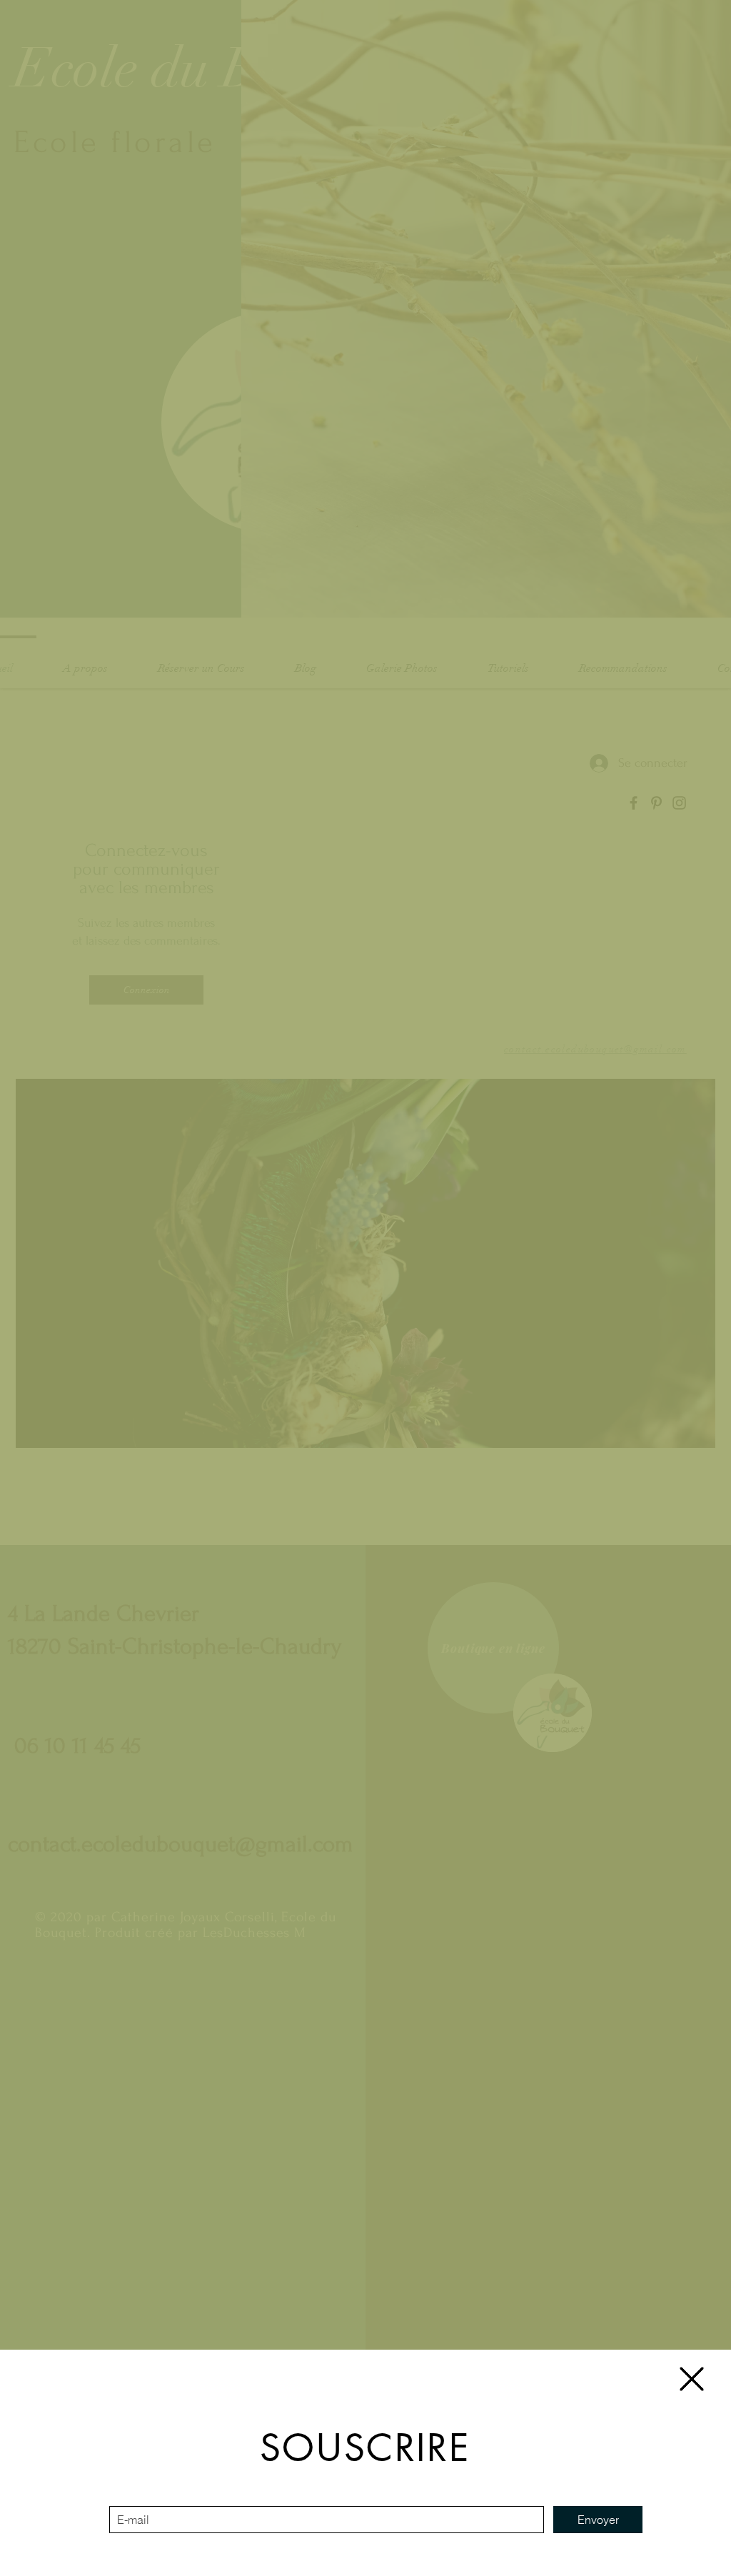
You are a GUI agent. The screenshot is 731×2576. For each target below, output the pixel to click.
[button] (692, 2379)
